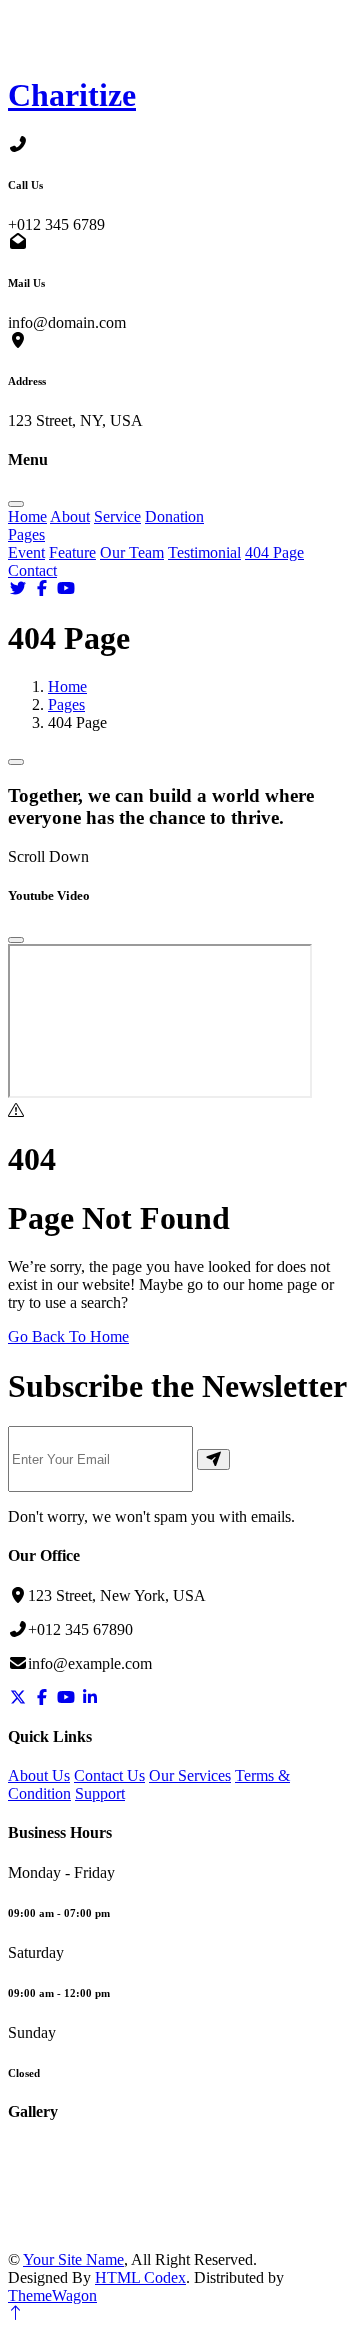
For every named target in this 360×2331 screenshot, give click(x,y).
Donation (174, 516)
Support (100, 1793)
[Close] (16, 940)
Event (26, 552)
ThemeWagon (52, 2295)
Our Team (132, 552)
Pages (26, 534)
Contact (32, 570)
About (70, 516)
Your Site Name (73, 2259)
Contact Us (109, 1775)
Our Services (190, 1775)
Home (27, 516)
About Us (39, 1775)
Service (117, 516)
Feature (72, 552)
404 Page (274, 552)
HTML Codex (140, 2277)
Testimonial (204, 552)
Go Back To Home (68, 1336)
